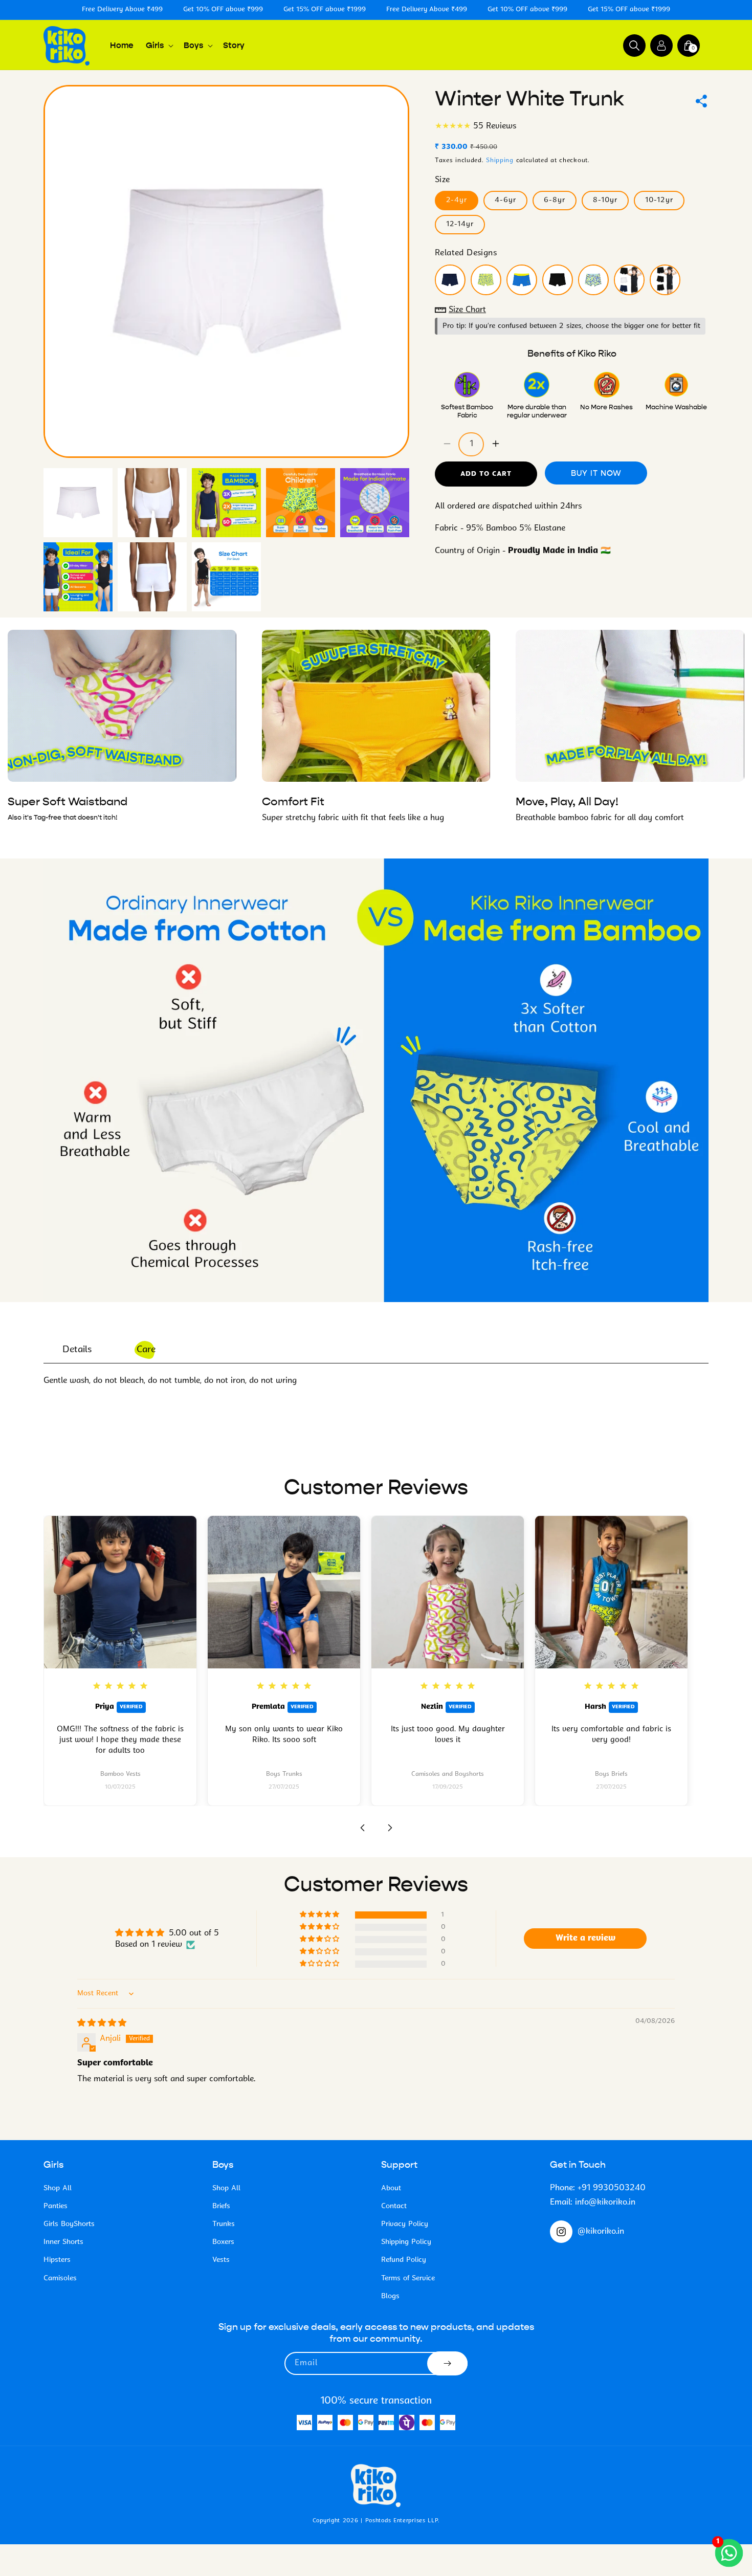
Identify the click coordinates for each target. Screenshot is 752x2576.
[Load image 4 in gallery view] (301, 503)
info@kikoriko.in (605, 2203)
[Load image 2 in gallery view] (152, 503)
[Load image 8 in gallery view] (226, 577)
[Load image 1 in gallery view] (78, 503)
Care (146, 1350)
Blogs (390, 2296)
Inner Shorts (63, 2242)
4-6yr (505, 200)
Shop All (58, 2188)
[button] (159, 46)
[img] (102, 2023)
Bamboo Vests (120, 1774)
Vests (221, 2260)
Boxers (223, 2242)
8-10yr (605, 200)
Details (77, 1350)
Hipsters (57, 2260)
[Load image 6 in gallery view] (78, 577)
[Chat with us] (729, 2553)
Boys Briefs (611, 1774)
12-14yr (460, 224)
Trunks (224, 2224)
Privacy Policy (405, 2224)
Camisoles (60, 2278)
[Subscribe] (447, 2363)
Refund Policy (404, 2260)
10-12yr (659, 200)
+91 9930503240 (612, 2188)
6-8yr (555, 200)
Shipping (500, 160)
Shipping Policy (406, 2242)
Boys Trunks (284, 1774)
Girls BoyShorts (69, 2224)
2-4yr (457, 200)
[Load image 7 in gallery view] (152, 577)
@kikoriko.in (601, 2232)
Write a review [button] (585, 1939)
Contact (394, 2206)
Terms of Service (408, 2278)
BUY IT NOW (596, 472)
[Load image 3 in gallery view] (226, 503)
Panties (56, 2206)
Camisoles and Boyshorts (448, 1774)
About (391, 2188)
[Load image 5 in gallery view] (375, 503)
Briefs (221, 2206)
